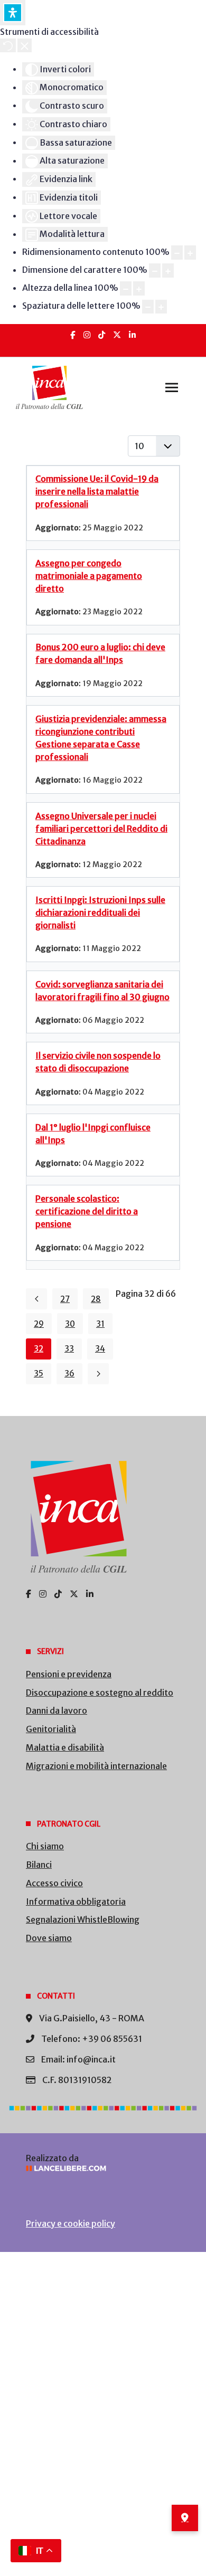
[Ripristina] (8, 45)
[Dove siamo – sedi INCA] (185, 2518)
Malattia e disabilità (65, 1747)
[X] (117, 335)
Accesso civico (54, 1883)
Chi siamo (45, 1846)
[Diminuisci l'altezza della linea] (126, 288)
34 (100, 1349)
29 (39, 1324)
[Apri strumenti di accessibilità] (13, 13)
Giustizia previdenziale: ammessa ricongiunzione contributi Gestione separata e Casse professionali (101, 738)
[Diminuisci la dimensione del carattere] (155, 270)
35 (39, 1373)
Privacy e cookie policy (71, 2223)
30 (70, 1324)
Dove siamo (49, 1938)
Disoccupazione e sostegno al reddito (100, 1693)
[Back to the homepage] (49, 387)
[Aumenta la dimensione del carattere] (168, 270)
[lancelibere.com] (103, 2168)
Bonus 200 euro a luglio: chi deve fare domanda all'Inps (100, 653)
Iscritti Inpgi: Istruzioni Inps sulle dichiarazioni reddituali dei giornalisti (100, 912)
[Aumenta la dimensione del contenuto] (190, 253)
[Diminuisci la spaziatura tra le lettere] (148, 307)
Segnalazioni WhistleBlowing (83, 1919)
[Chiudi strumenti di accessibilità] (25, 45)
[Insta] (87, 335)
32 (39, 1349)
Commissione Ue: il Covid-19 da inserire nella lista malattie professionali (97, 491)
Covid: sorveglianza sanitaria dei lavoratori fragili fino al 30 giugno (102, 991)
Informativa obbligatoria (76, 1902)
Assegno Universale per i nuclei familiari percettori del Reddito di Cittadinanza (101, 829)
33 (69, 1349)
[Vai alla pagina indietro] (36, 1299)
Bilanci (39, 1865)
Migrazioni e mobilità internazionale (96, 1766)
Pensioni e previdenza (69, 1674)
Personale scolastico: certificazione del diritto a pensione (87, 1211)
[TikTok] (102, 335)
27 (65, 1299)
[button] (172, 387)
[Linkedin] (132, 335)
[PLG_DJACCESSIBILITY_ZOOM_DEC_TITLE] (177, 253)
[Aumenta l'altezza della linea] (139, 288)
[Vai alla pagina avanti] (98, 1374)
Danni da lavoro (57, 1710)
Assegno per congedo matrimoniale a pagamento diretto (89, 576)
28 (96, 1299)
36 (69, 1373)
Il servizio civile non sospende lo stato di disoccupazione (98, 1062)
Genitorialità (51, 1729)
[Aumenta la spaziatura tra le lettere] (161, 307)
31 (100, 1324)
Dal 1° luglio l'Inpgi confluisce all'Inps (93, 1134)
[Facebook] (73, 335)
